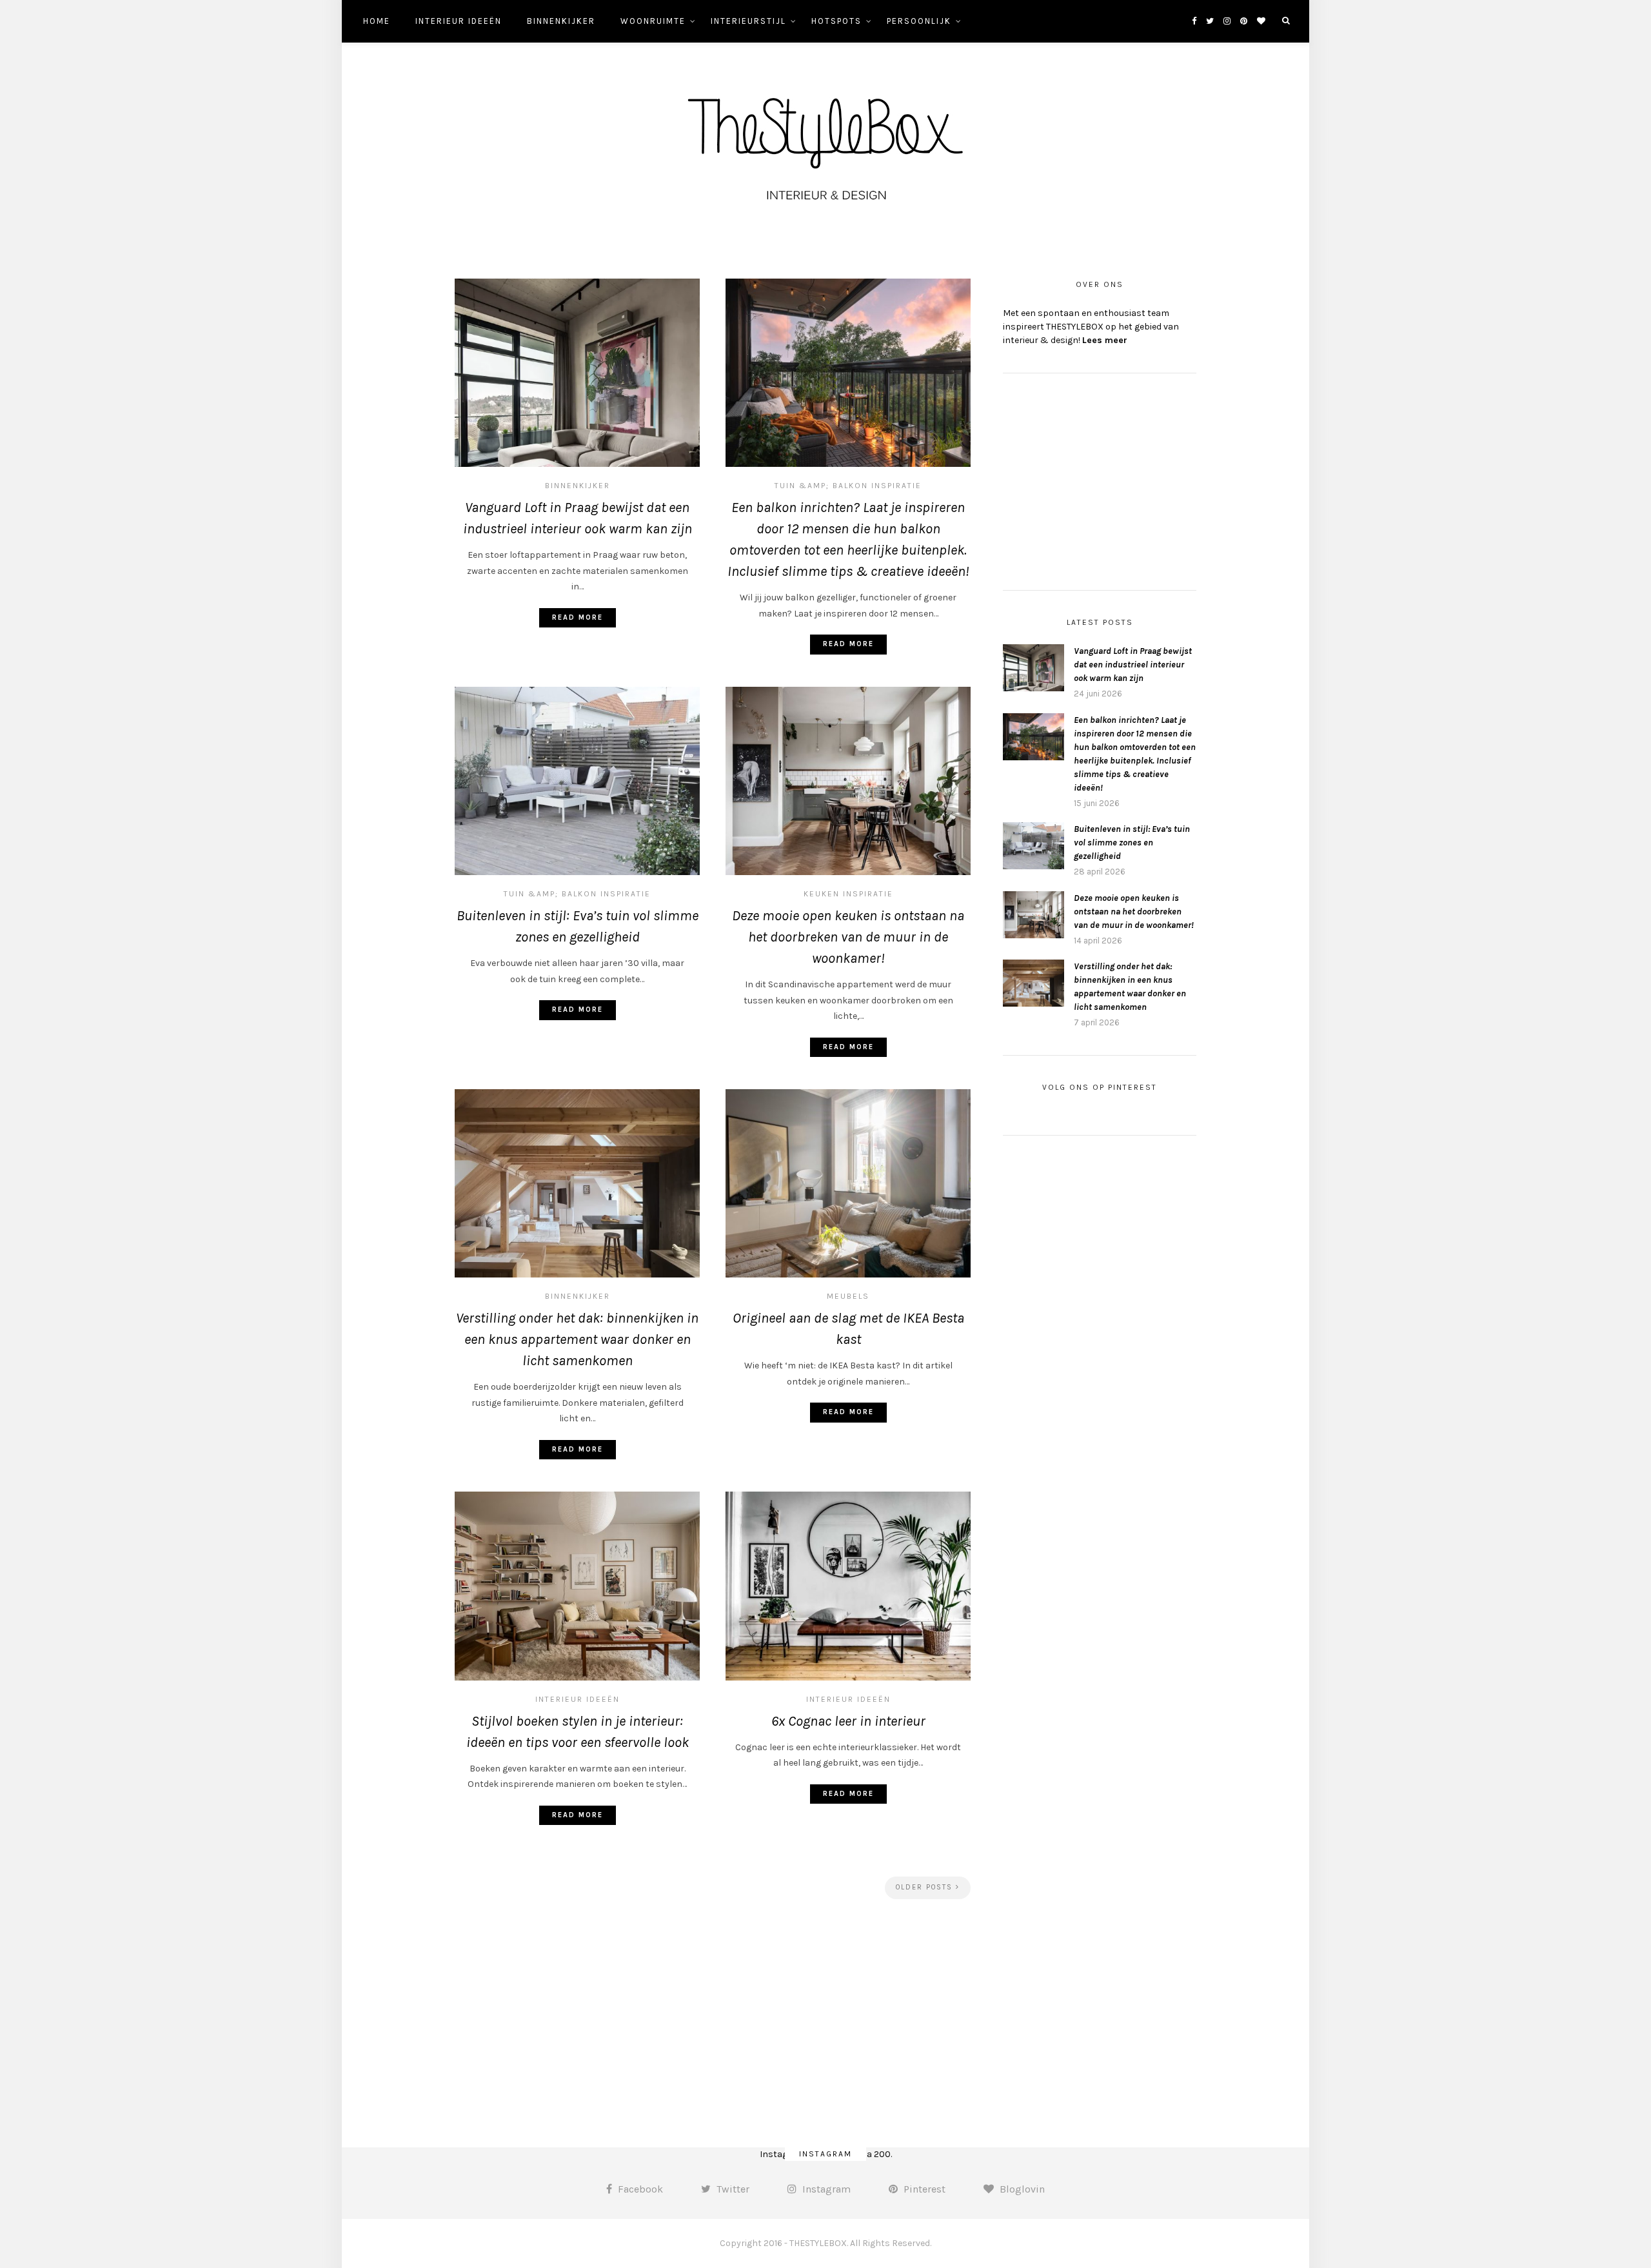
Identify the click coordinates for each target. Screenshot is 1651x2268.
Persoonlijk (919, 21)
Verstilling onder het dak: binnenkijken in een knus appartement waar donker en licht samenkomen (577, 1339)
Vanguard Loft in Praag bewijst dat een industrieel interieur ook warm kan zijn (1133, 665)
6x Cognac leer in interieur (848, 1721)
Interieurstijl (748, 21)
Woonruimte (653, 21)
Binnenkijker (561, 21)
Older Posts (926, 1887)
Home (377, 21)
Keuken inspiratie (848, 894)
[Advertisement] (713, 2018)
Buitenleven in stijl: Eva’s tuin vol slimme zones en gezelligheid (1132, 843)
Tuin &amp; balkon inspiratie (848, 486)
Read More (578, 617)
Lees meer (1105, 340)
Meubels (848, 1296)
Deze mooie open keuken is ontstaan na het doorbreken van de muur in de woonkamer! (848, 937)
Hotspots (836, 21)
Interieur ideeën (459, 21)
